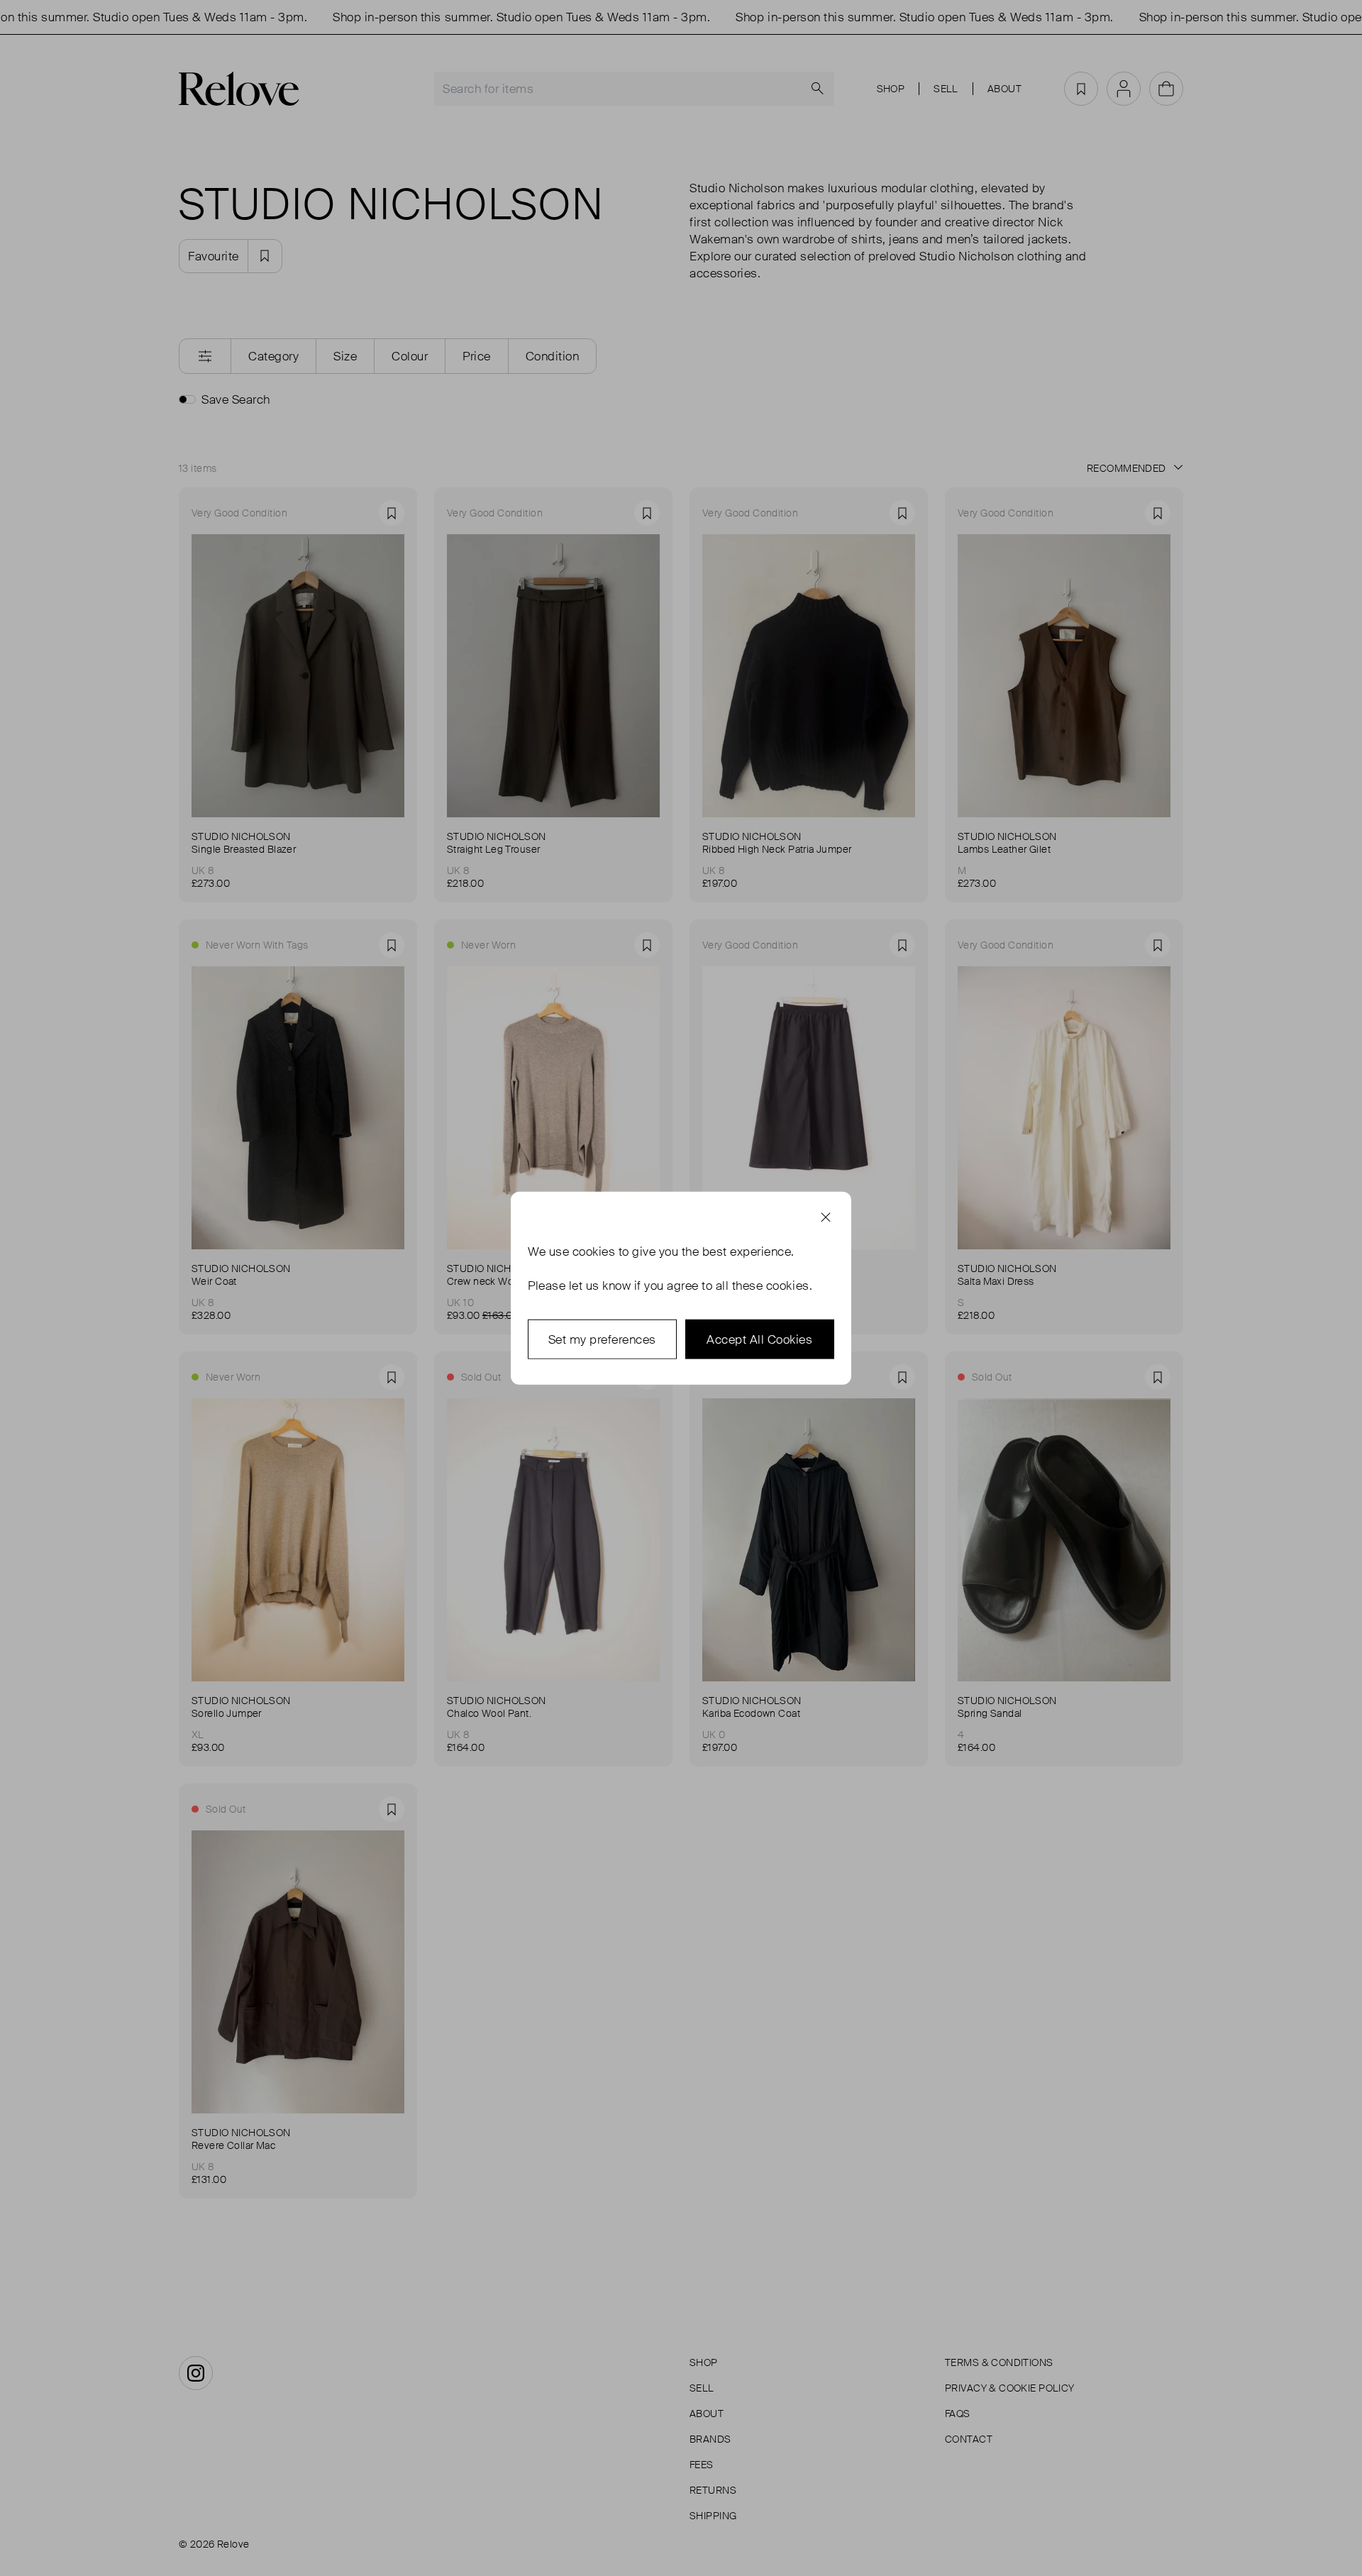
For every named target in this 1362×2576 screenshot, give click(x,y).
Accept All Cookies (759, 1339)
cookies (594, 1251)
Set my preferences (602, 1339)
